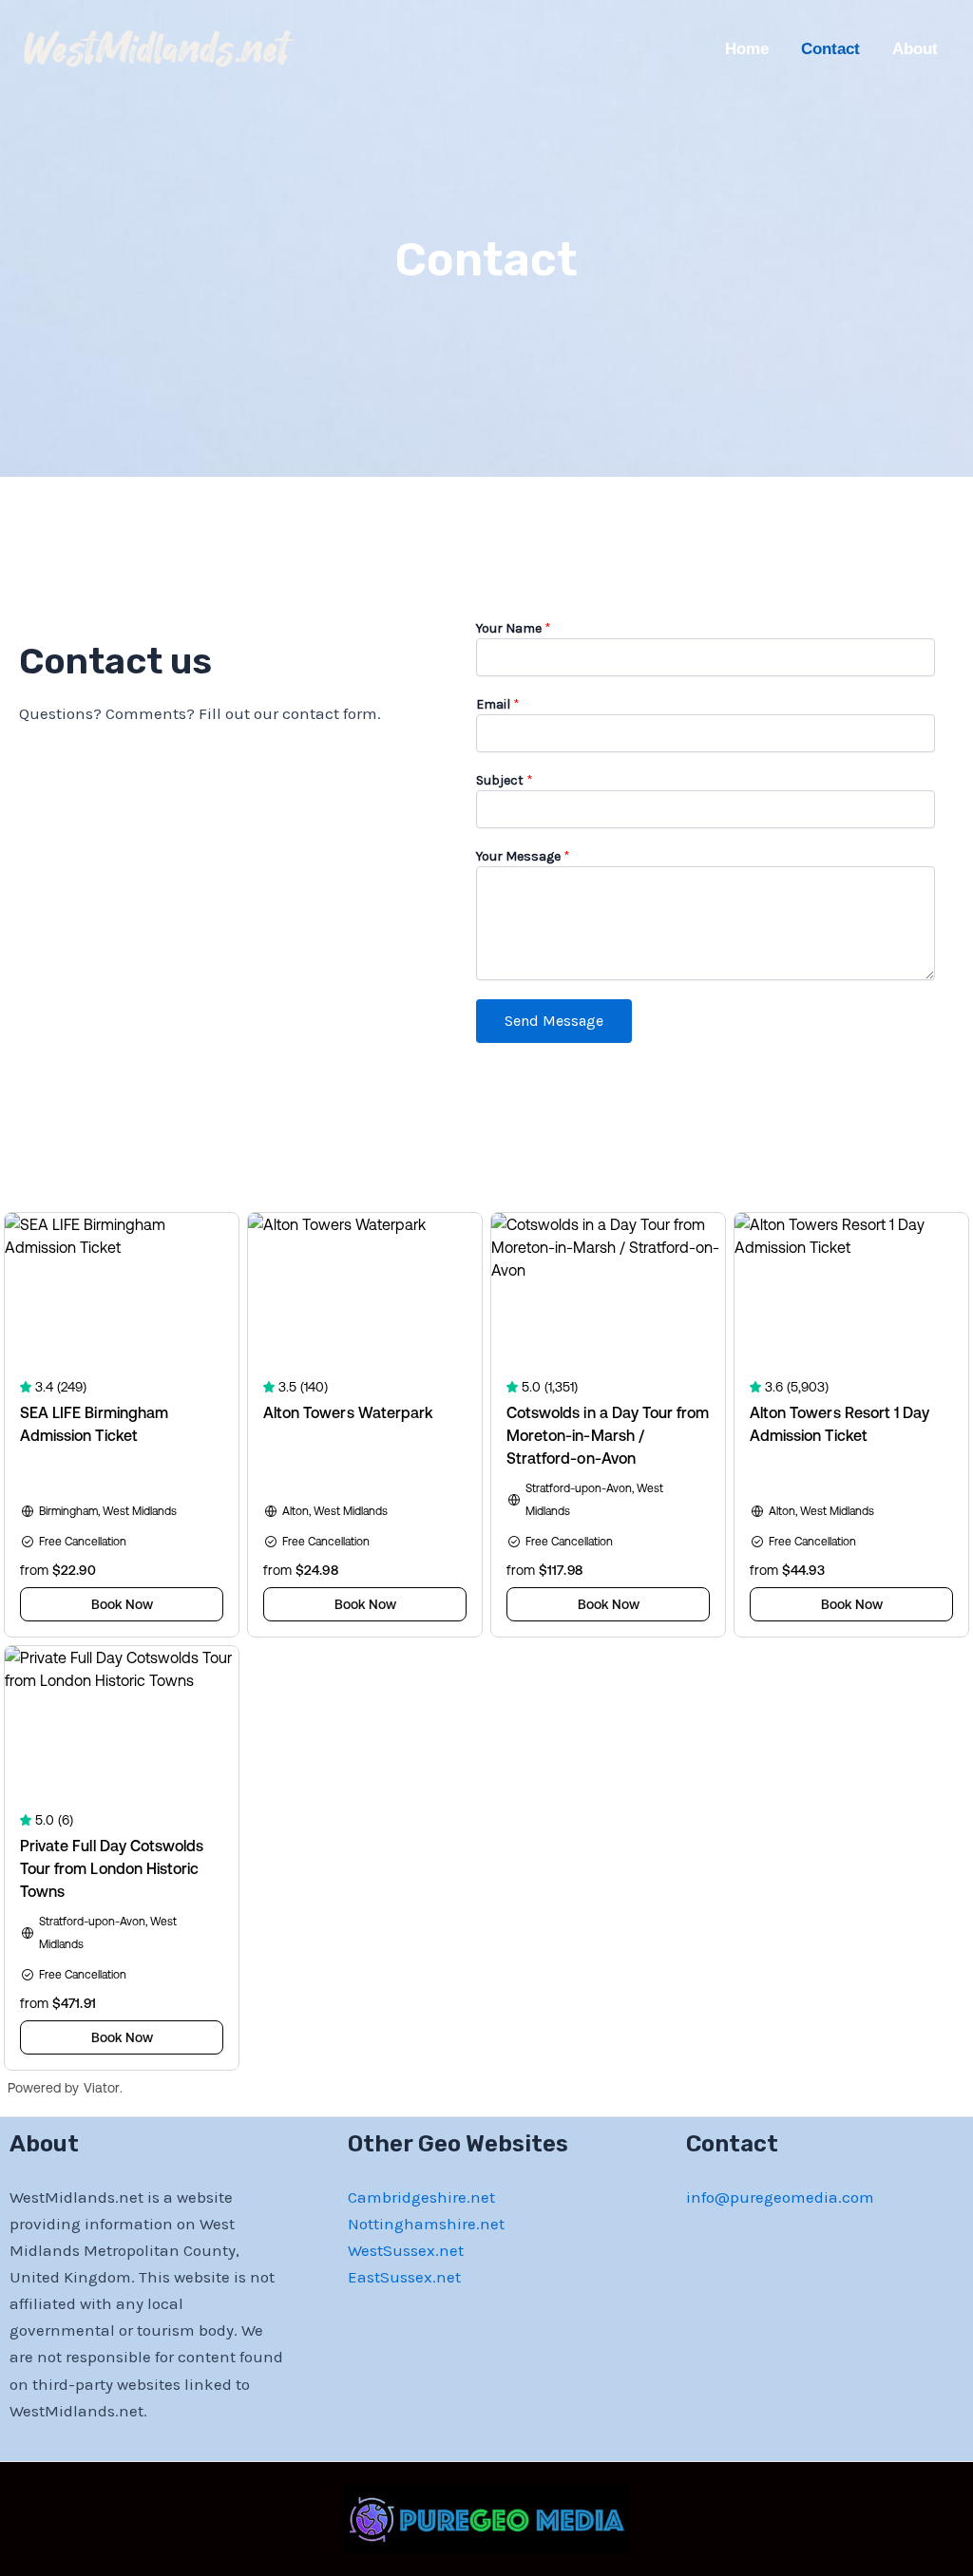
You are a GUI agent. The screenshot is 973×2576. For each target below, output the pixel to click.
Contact (830, 49)
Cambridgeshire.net (421, 2197)
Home (747, 49)
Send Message (554, 1021)
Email (498, 704)
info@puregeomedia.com (780, 2197)
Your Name (514, 628)
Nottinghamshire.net (426, 2224)
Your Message (523, 856)
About (915, 49)
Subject (505, 780)
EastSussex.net (404, 2277)
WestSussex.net (406, 2250)
